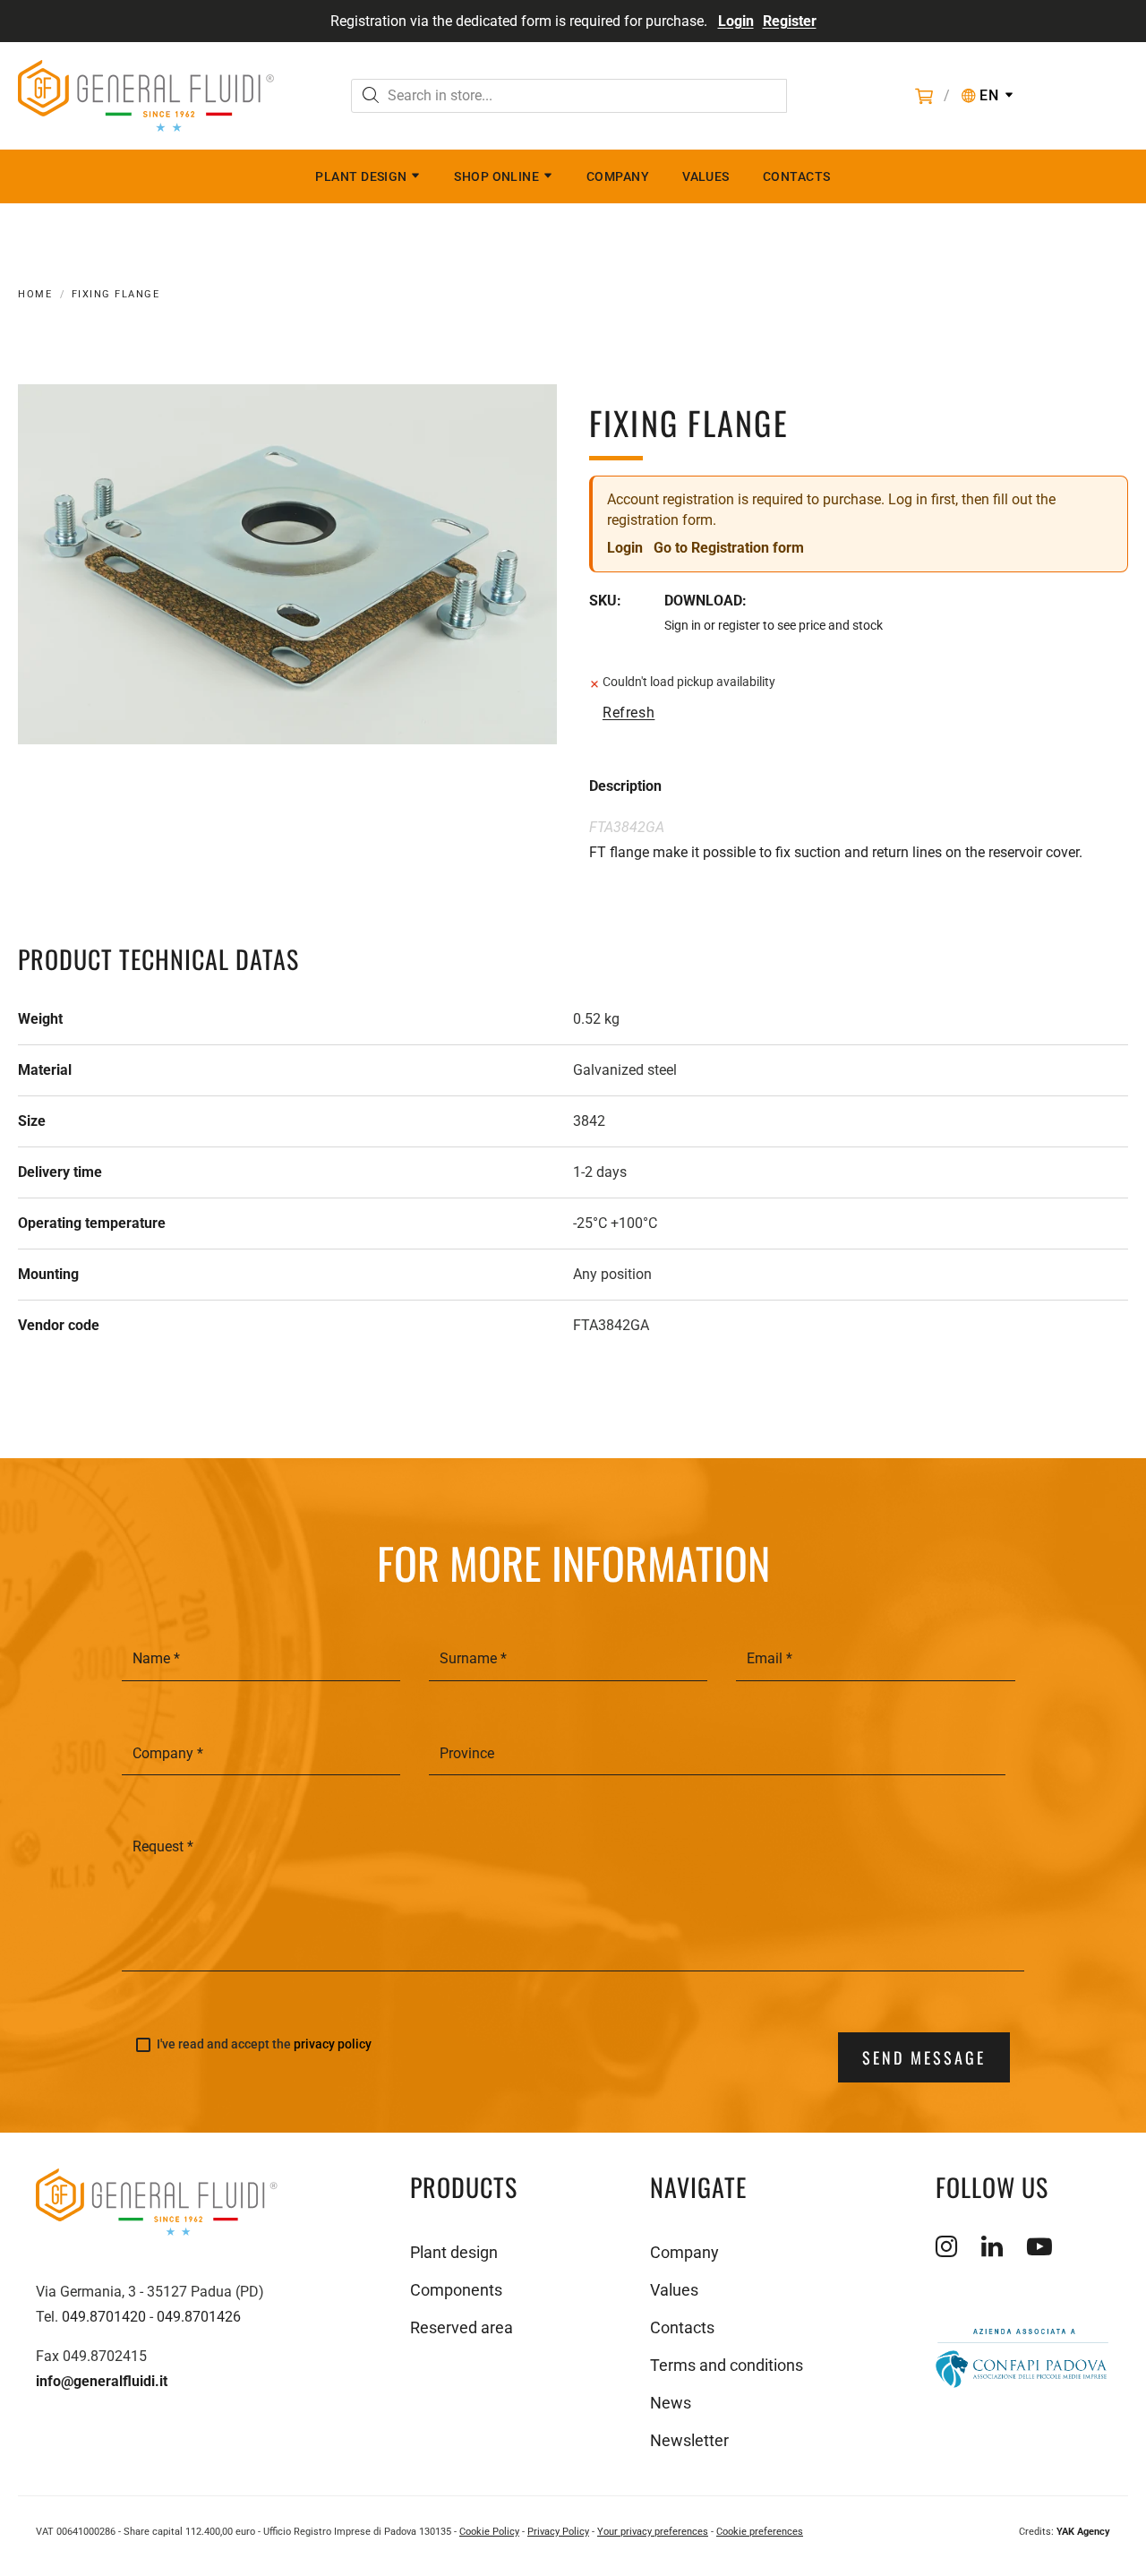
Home (35, 294)
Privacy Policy (558, 2532)
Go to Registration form (729, 548)
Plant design (361, 176)
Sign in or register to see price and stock (774, 625)
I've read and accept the (264, 2044)
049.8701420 (104, 2317)
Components (456, 2290)
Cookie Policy (489, 2532)
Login (736, 21)
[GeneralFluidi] (146, 96)
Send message (924, 2057)
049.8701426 (199, 2317)
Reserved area (462, 2327)
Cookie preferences (760, 2532)
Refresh (629, 713)
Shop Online (496, 176)
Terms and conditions (727, 2365)
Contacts (797, 176)
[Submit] (371, 97)
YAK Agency (1083, 2532)
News (671, 2403)
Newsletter (689, 2440)
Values (706, 176)
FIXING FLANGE (115, 294)
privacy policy (333, 2044)
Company (618, 176)
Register (790, 21)
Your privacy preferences (653, 2532)
